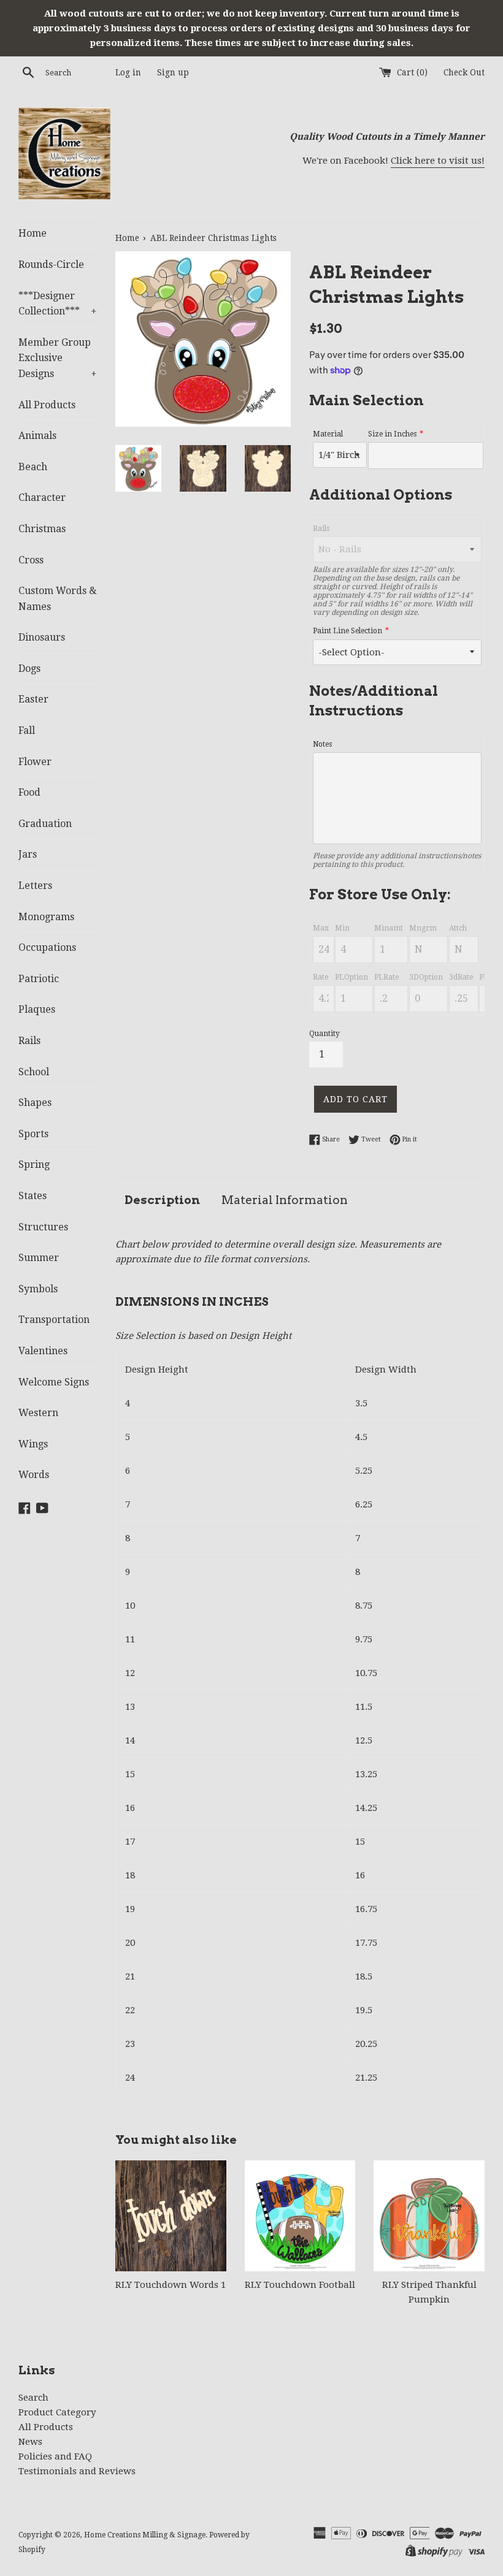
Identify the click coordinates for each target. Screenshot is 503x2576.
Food (29, 792)
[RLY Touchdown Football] (300, 2216)
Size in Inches (392, 434)
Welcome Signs (54, 1382)
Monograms (46, 917)
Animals (37, 436)
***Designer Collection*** (58, 304)
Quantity (324, 1034)
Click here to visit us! (438, 161)
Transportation (54, 1320)
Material (328, 434)
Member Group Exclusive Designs (58, 358)
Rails (29, 1041)
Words (34, 1475)
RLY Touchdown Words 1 (171, 2285)
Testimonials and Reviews (77, 2471)
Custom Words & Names (58, 599)
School (34, 1072)
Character (42, 497)
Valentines (43, 1351)
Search (33, 2398)
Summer (39, 1258)
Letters (35, 886)
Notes (322, 744)
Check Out (464, 72)
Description (162, 1200)
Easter (33, 699)
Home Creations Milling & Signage (145, 2535)
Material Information (285, 1200)
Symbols (38, 1289)
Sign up (173, 72)
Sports (33, 1134)
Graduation (45, 824)
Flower (35, 762)
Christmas (42, 529)
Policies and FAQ (55, 2456)
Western (38, 1413)
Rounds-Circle (51, 265)
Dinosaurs (42, 637)
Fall (27, 730)
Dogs (29, 669)
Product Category (57, 2412)
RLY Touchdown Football (300, 2285)
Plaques (37, 1009)
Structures (43, 1227)
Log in (128, 72)
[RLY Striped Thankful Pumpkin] (429, 2216)
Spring (34, 1164)
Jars (28, 854)
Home (33, 233)
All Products (47, 405)
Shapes (35, 1103)
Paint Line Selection (347, 631)
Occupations (47, 947)
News (30, 2442)
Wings (33, 1444)
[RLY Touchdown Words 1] (171, 2216)
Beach (33, 467)
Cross (31, 560)
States (33, 1196)
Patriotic (39, 979)
